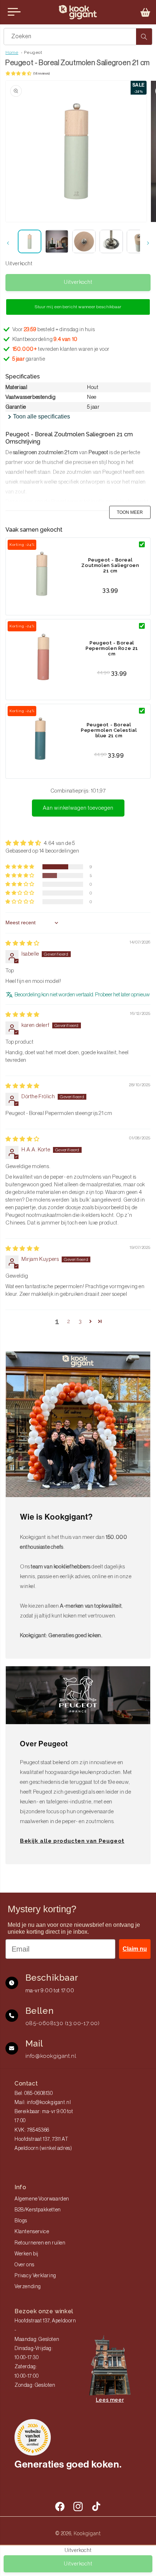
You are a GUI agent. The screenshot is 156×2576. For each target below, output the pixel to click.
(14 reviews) (42, 74)
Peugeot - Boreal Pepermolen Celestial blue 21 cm (109, 730)
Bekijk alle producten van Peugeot (72, 1841)
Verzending (28, 2287)
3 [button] (80, 1321)
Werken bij (26, 2254)
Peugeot (33, 52)
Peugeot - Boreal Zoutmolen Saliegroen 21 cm (110, 565)
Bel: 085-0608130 (34, 2093)
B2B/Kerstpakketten (38, 2210)
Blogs (21, 2221)
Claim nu (135, 1949)
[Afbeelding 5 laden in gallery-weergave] (138, 241)
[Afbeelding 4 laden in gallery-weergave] (111, 241)
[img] (22, 943)
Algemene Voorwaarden (42, 2199)
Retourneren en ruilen (40, 2243)
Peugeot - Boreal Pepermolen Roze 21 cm (112, 648)
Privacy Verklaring (35, 2276)
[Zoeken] (144, 37)
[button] (145, 12)
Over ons (24, 2265)
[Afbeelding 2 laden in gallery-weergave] (57, 241)
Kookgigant (87, 2533)
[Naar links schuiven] (8, 243)
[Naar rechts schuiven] (148, 243)
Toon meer (130, 512)
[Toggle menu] (14, 12)
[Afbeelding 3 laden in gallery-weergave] (84, 241)
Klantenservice (32, 2232)
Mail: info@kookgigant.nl (43, 2103)
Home (12, 52)
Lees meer (110, 2400)
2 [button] (69, 1321)
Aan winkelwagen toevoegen (78, 808)
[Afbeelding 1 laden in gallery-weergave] (30, 241)
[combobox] (78, 37)
